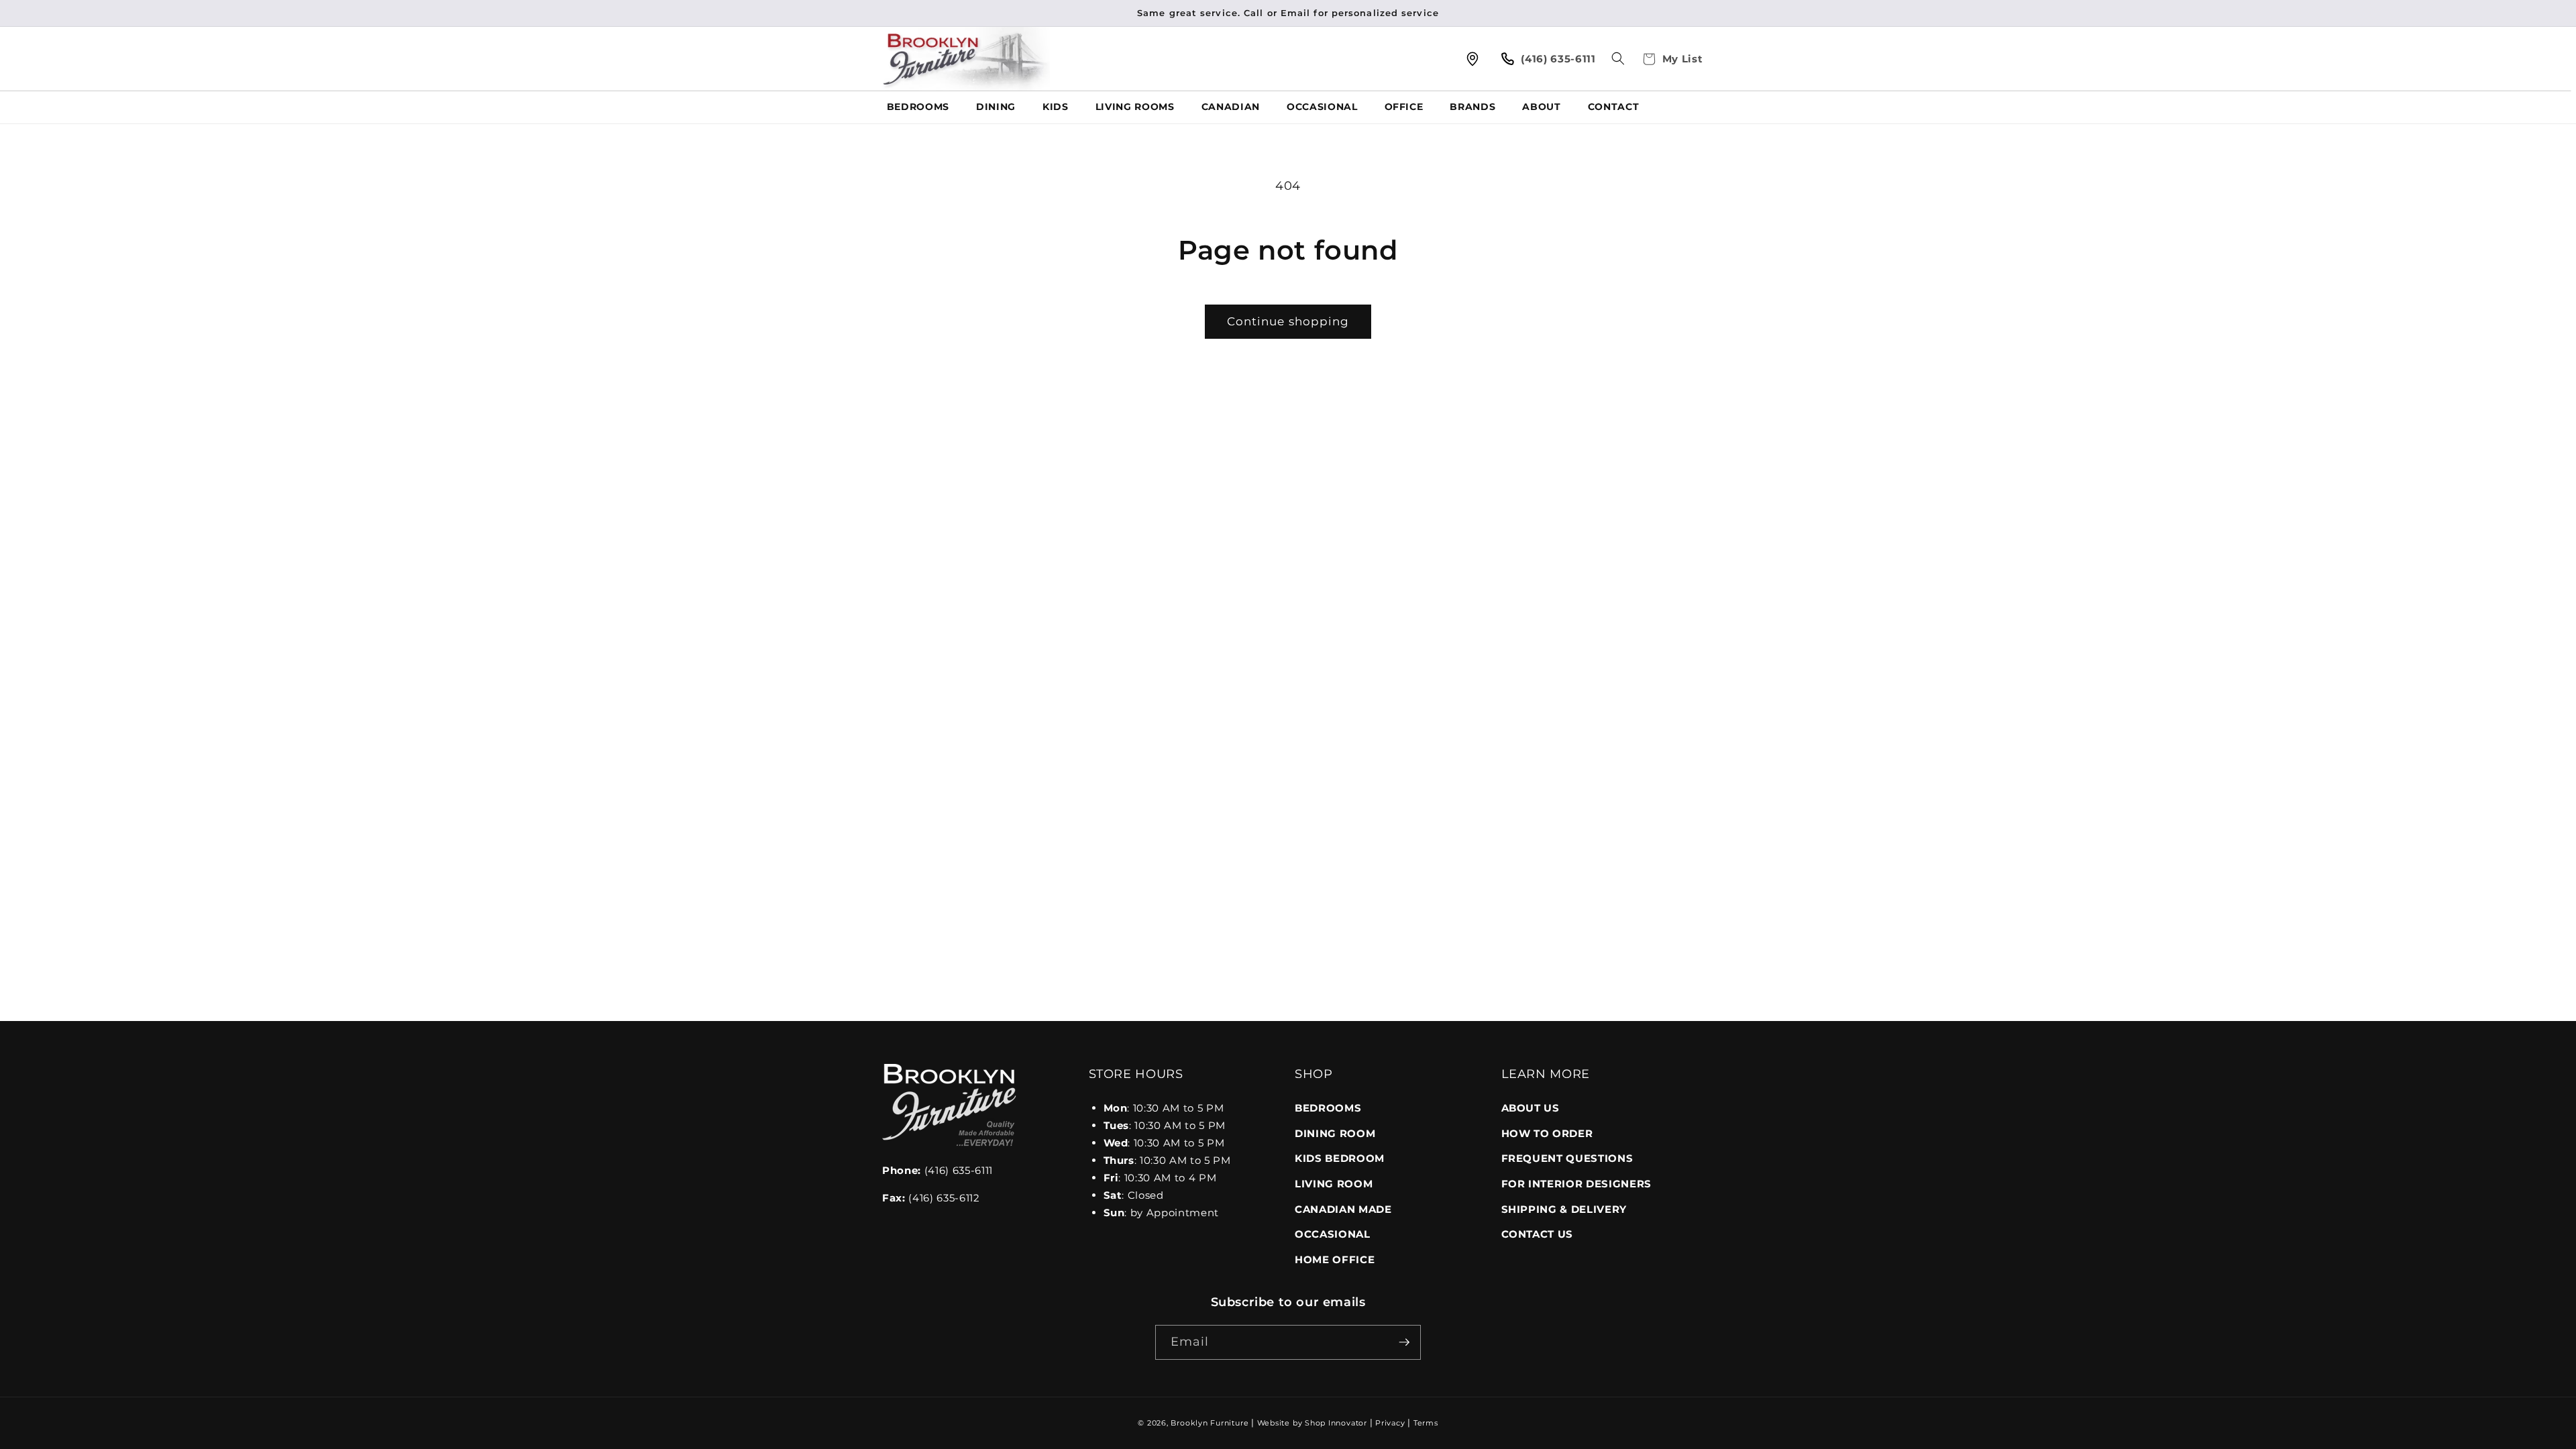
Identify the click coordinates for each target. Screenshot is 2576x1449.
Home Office (1335, 1259)
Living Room (1334, 1184)
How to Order (1547, 1133)
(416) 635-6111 (937, 1170)
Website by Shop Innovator (1312, 1423)
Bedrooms (1328, 1108)
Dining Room (1335, 1133)
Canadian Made (1343, 1209)
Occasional (1333, 1234)
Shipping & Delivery (1564, 1209)
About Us (1531, 1108)
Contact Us (1538, 1234)
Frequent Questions (1567, 1158)
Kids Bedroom (1340, 1158)
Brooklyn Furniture (1210, 1423)
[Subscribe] (1404, 1342)
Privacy (1390, 1423)
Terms (1426, 1423)
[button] (1618, 58)
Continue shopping (1288, 321)
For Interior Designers (1577, 1184)
